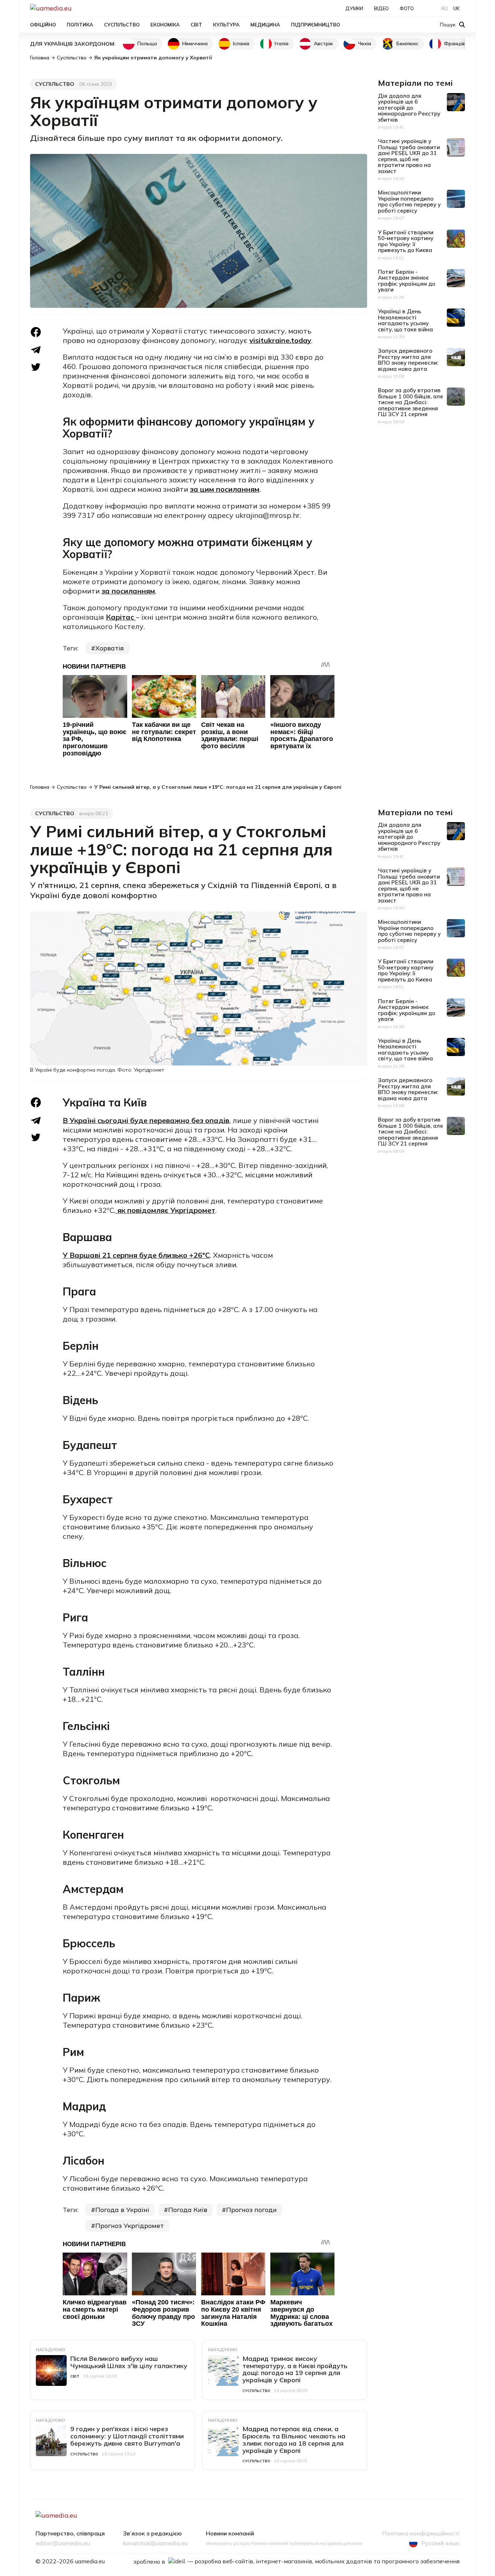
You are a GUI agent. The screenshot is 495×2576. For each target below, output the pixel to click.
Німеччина (195, 43)
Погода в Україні (122, 2210)
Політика (80, 25)
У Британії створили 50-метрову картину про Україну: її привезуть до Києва (406, 241)
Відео (381, 8)
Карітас (120, 617)
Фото (407, 8)
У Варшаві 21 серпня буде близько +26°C (136, 1255)
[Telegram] (36, 350)
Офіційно (43, 25)
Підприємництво (315, 25)
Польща (147, 43)
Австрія (323, 43)
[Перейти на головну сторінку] (76, 8)
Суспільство (122, 25)
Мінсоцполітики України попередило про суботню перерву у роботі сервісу (409, 202)
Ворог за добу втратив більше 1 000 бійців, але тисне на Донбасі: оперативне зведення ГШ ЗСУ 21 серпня (411, 402)
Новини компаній (230, 2534)
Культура (226, 25)
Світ (196, 25)
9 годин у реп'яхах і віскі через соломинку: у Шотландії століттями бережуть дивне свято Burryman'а (127, 2436)
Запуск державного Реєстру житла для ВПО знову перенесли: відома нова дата (408, 360)
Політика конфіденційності (421, 2534)
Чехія (365, 43)
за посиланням (128, 591)
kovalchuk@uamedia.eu (155, 2543)
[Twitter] (36, 367)
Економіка (165, 25)
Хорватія (110, 648)
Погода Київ (188, 2210)
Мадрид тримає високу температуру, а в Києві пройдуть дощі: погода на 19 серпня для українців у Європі (295, 2369)
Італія (282, 43)
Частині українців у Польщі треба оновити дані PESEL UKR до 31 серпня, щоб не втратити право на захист (409, 156)
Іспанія (241, 43)
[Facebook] (36, 332)
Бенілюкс (407, 43)
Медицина (265, 25)
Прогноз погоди (251, 2210)
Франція (454, 43)
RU (445, 8)
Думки (354, 8)
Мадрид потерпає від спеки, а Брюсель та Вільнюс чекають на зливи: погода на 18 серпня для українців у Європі (294, 2439)
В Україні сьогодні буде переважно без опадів (146, 1120)
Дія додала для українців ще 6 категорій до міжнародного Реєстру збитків (409, 108)
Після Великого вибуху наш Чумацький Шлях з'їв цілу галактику (129, 2362)
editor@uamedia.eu (63, 2543)
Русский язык (440, 2543)
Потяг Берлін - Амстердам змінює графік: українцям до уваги (407, 281)
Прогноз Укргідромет (130, 2226)
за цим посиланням (225, 489)
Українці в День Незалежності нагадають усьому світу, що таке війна (405, 320)
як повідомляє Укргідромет (165, 1210)
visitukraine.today (280, 340)
